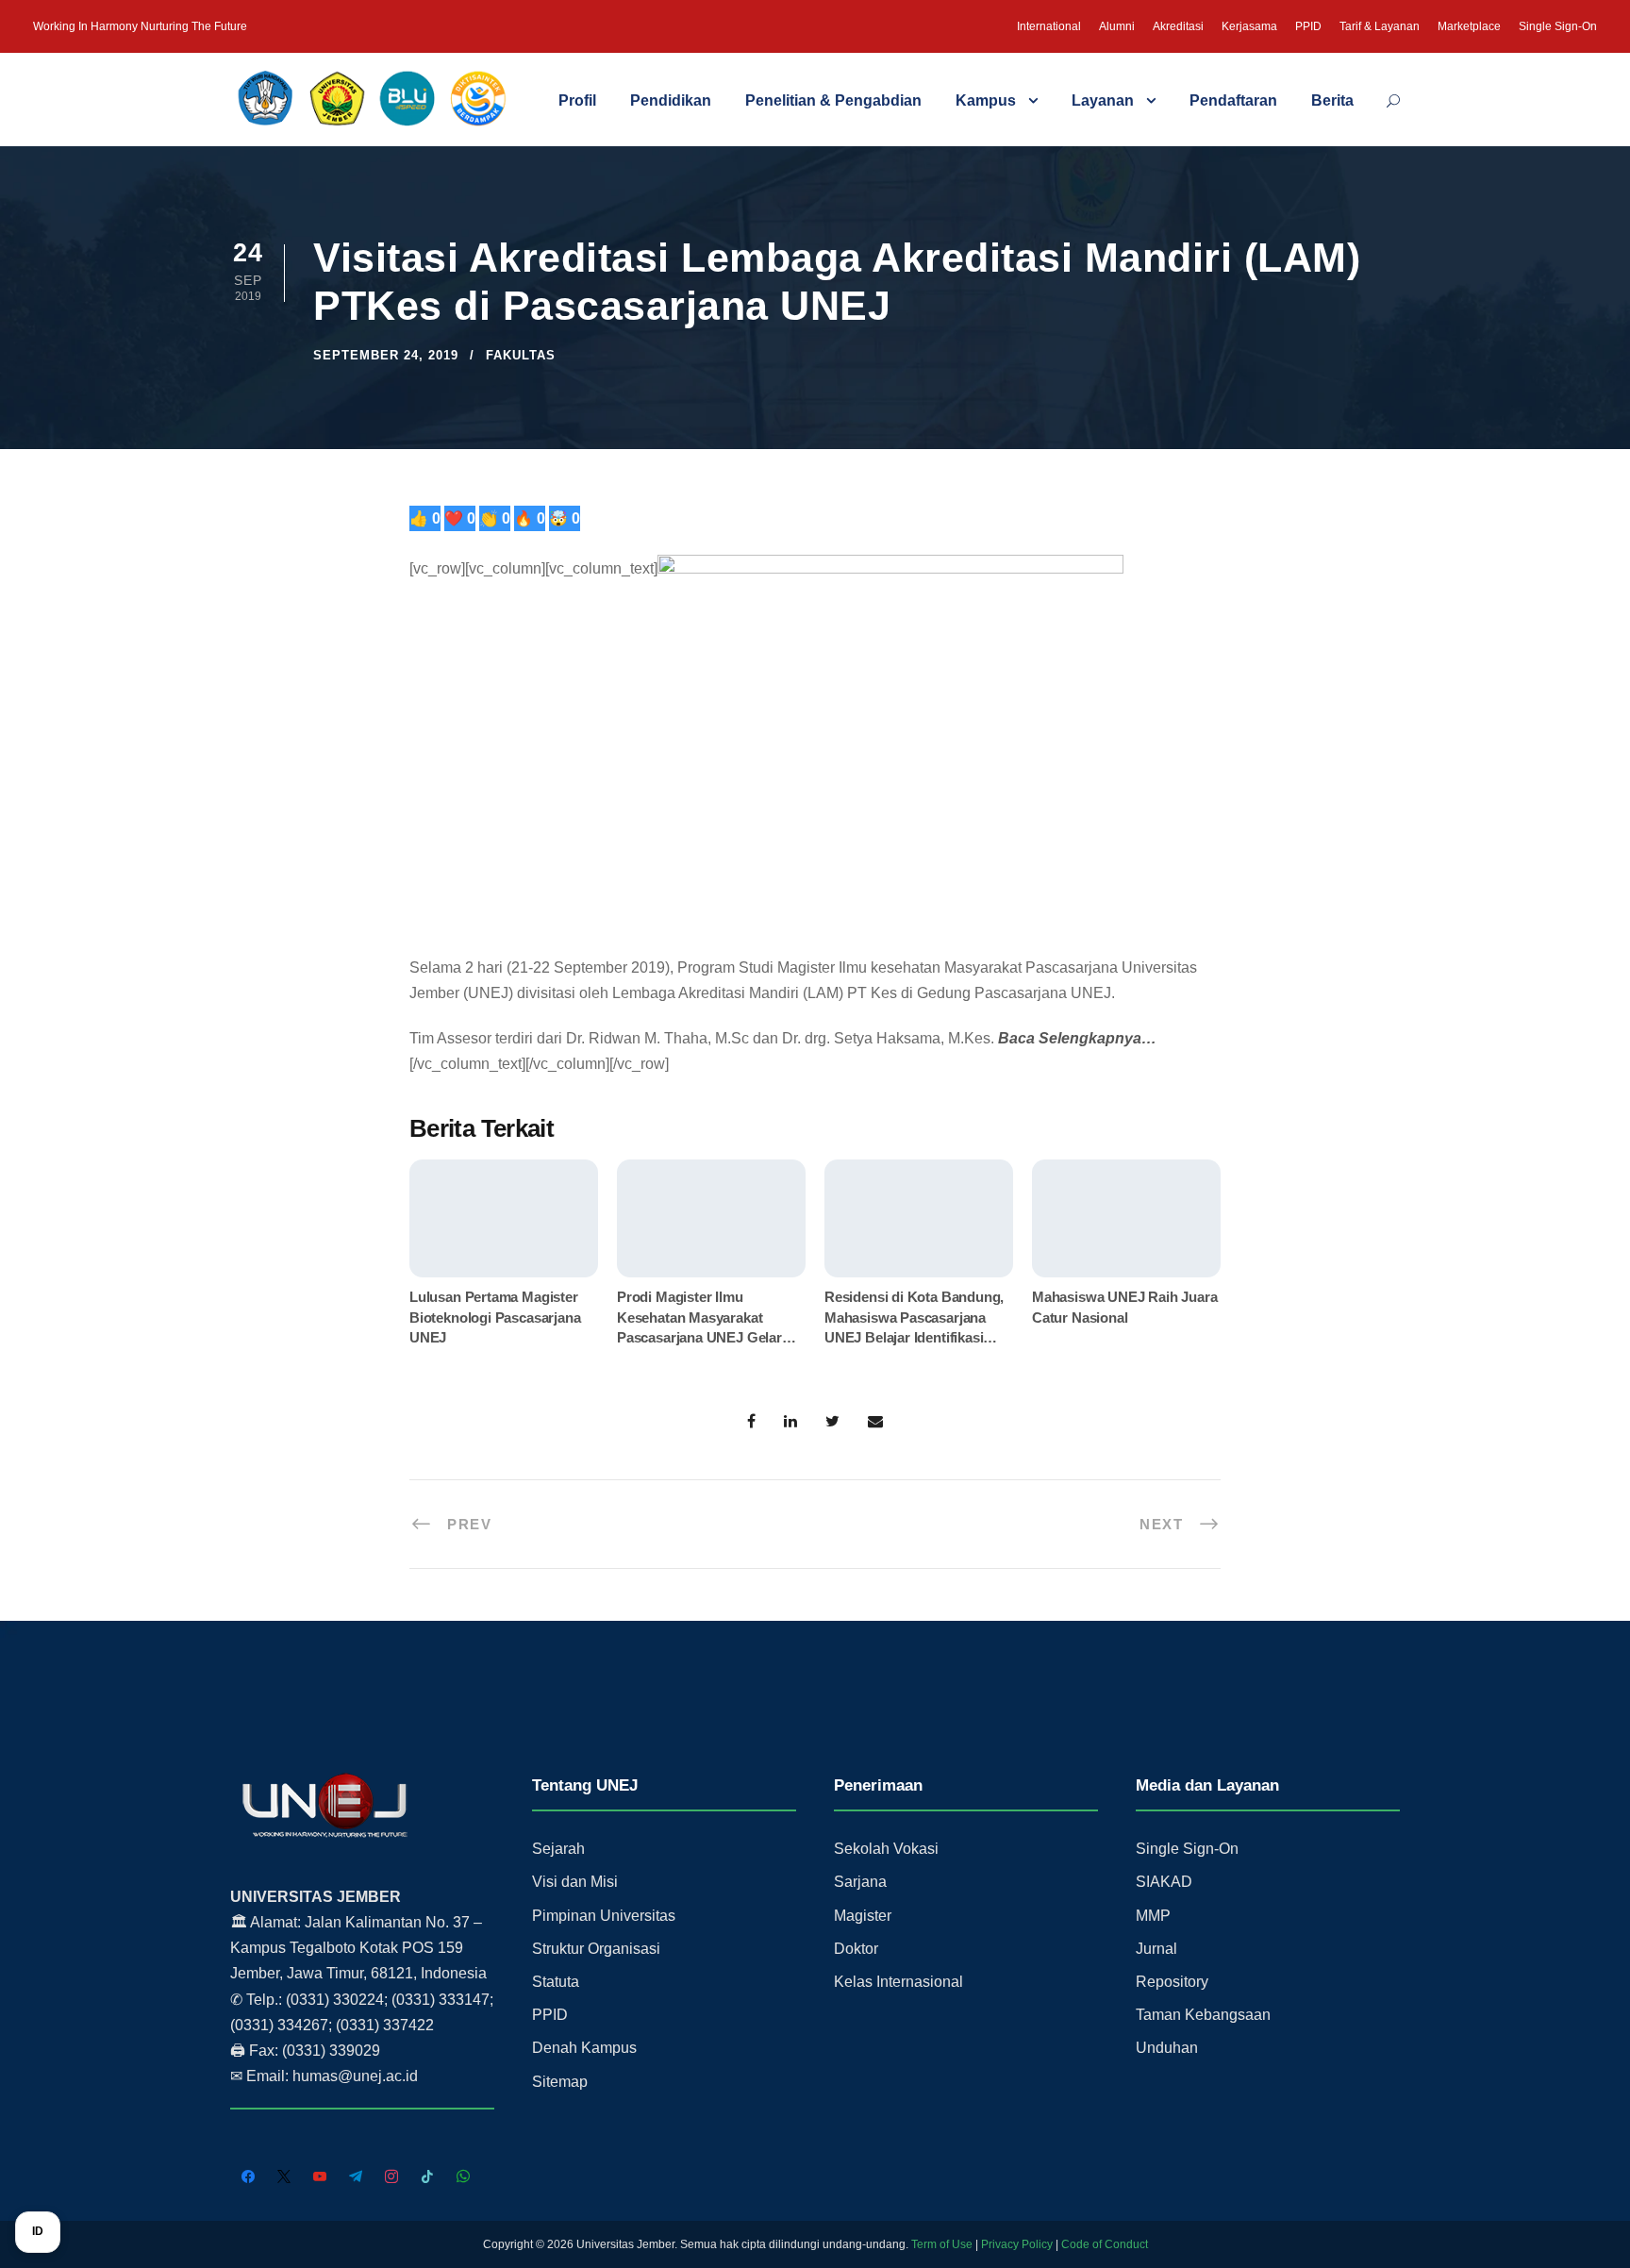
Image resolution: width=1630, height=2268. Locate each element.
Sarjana (860, 1882)
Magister (863, 1916)
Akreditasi (1178, 26)
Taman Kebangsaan (1203, 2015)
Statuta (556, 1982)
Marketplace (1469, 26)
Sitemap (560, 2082)
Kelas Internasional (898, 1982)
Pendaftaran (1233, 100)
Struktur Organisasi (596, 1949)
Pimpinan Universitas (604, 1916)
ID (38, 2231)
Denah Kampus (584, 2048)
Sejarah (558, 1849)
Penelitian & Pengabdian (833, 100)
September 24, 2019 (386, 355)
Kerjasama (1249, 26)
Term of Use (942, 2244)
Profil (577, 100)
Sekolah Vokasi (886, 1849)
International (1049, 26)
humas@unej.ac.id (355, 2076)
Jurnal (1156, 1949)
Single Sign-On (1558, 26)
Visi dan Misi (575, 1882)
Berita (1332, 100)
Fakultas (521, 355)
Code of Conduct (1105, 2244)
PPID (1308, 26)
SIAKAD (1164, 1882)
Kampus (986, 100)
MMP (1153, 1916)
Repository (1172, 1982)
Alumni (1117, 26)
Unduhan (1167, 2048)
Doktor (856, 1949)
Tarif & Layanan (1380, 26)
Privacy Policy (1017, 2244)
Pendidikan (671, 100)
